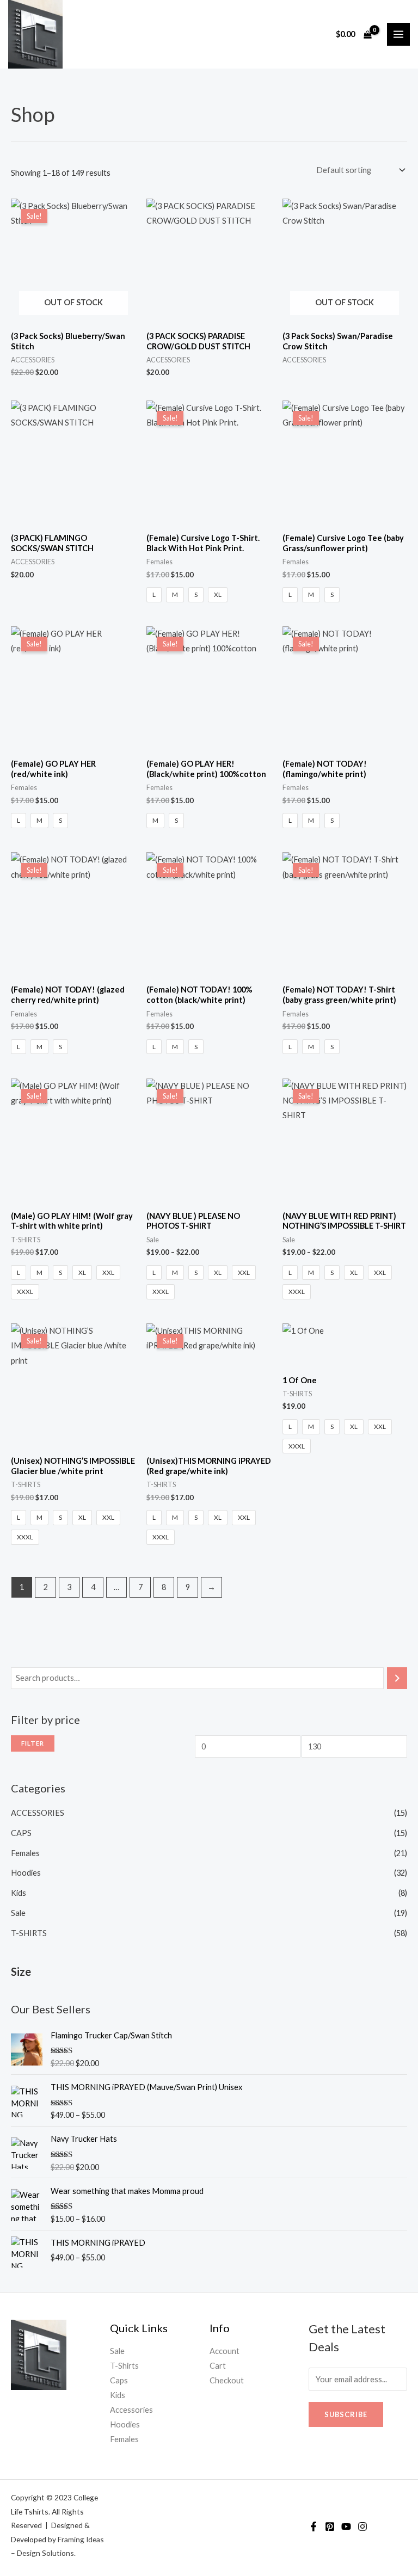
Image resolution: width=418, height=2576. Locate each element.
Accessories (131, 2410)
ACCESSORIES (38, 1813)
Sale (18, 1913)
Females (25, 1853)
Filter (33, 1743)
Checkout (227, 2380)
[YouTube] (346, 2526)
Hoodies (26, 1873)
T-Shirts (124, 2366)
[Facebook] (313, 2526)
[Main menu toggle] (398, 34)
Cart (218, 2366)
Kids (19, 1893)
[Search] (397, 1678)
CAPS (21, 1833)
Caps (119, 2380)
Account (225, 2351)
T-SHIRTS (29, 1933)
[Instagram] (362, 2526)
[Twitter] (330, 2526)
